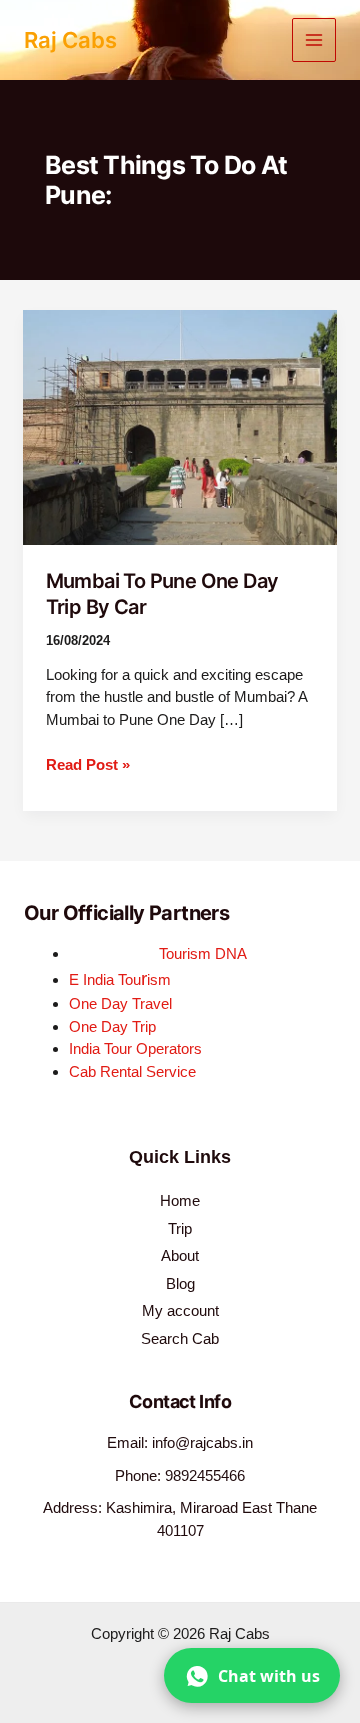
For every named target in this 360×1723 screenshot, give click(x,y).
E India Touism (120, 979)
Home (180, 1200)
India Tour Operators (135, 1048)
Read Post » (88, 763)
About (180, 1255)
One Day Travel (120, 1003)
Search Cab (180, 1338)
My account (180, 1310)
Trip (180, 1228)
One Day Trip (112, 1026)
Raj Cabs (70, 40)
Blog (180, 1283)
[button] (252, 1675)
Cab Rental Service (132, 1071)
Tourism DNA (203, 953)
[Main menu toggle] (314, 40)
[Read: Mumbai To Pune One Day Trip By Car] (180, 426)
